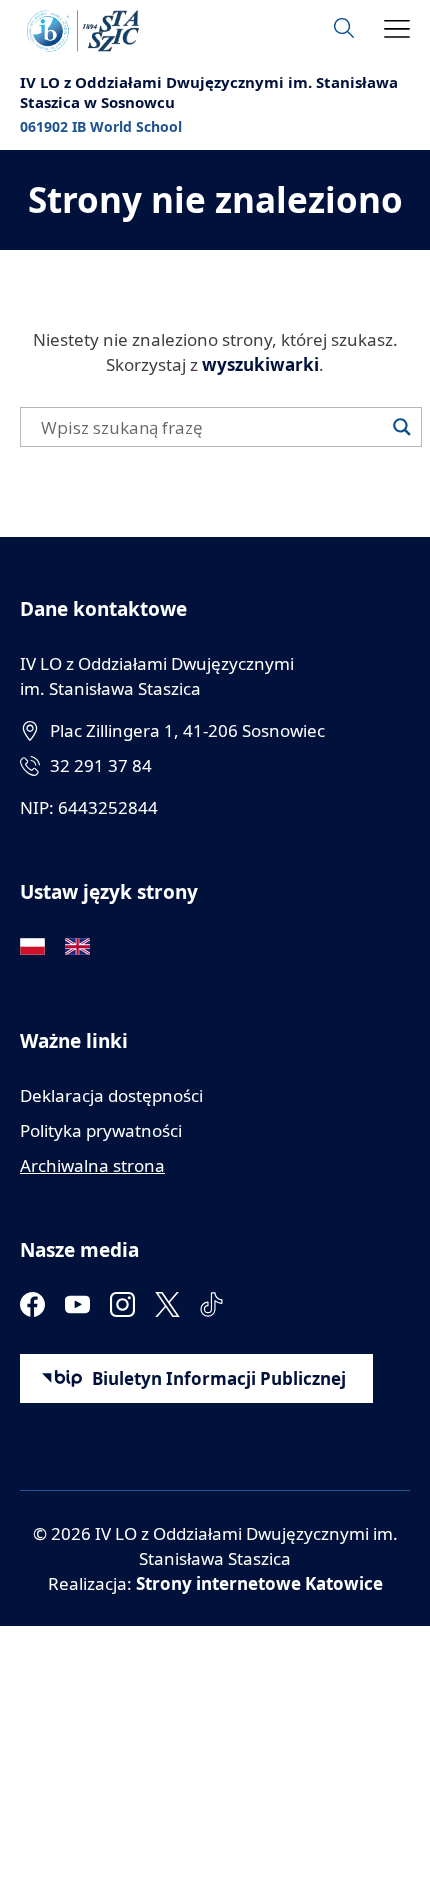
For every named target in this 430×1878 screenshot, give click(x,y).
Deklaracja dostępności (111, 1095)
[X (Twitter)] (167, 1304)
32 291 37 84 (101, 765)
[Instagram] (122, 1304)
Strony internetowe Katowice (259, 1583)
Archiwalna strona (92, 1165)
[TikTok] (212, 1304)
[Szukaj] (402, 427)
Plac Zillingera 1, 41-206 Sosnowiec (187, 730)
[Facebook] (32, 1304)
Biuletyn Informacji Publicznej (219, 1378)
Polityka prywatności (101, 1130)
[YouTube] (77, 1304)
